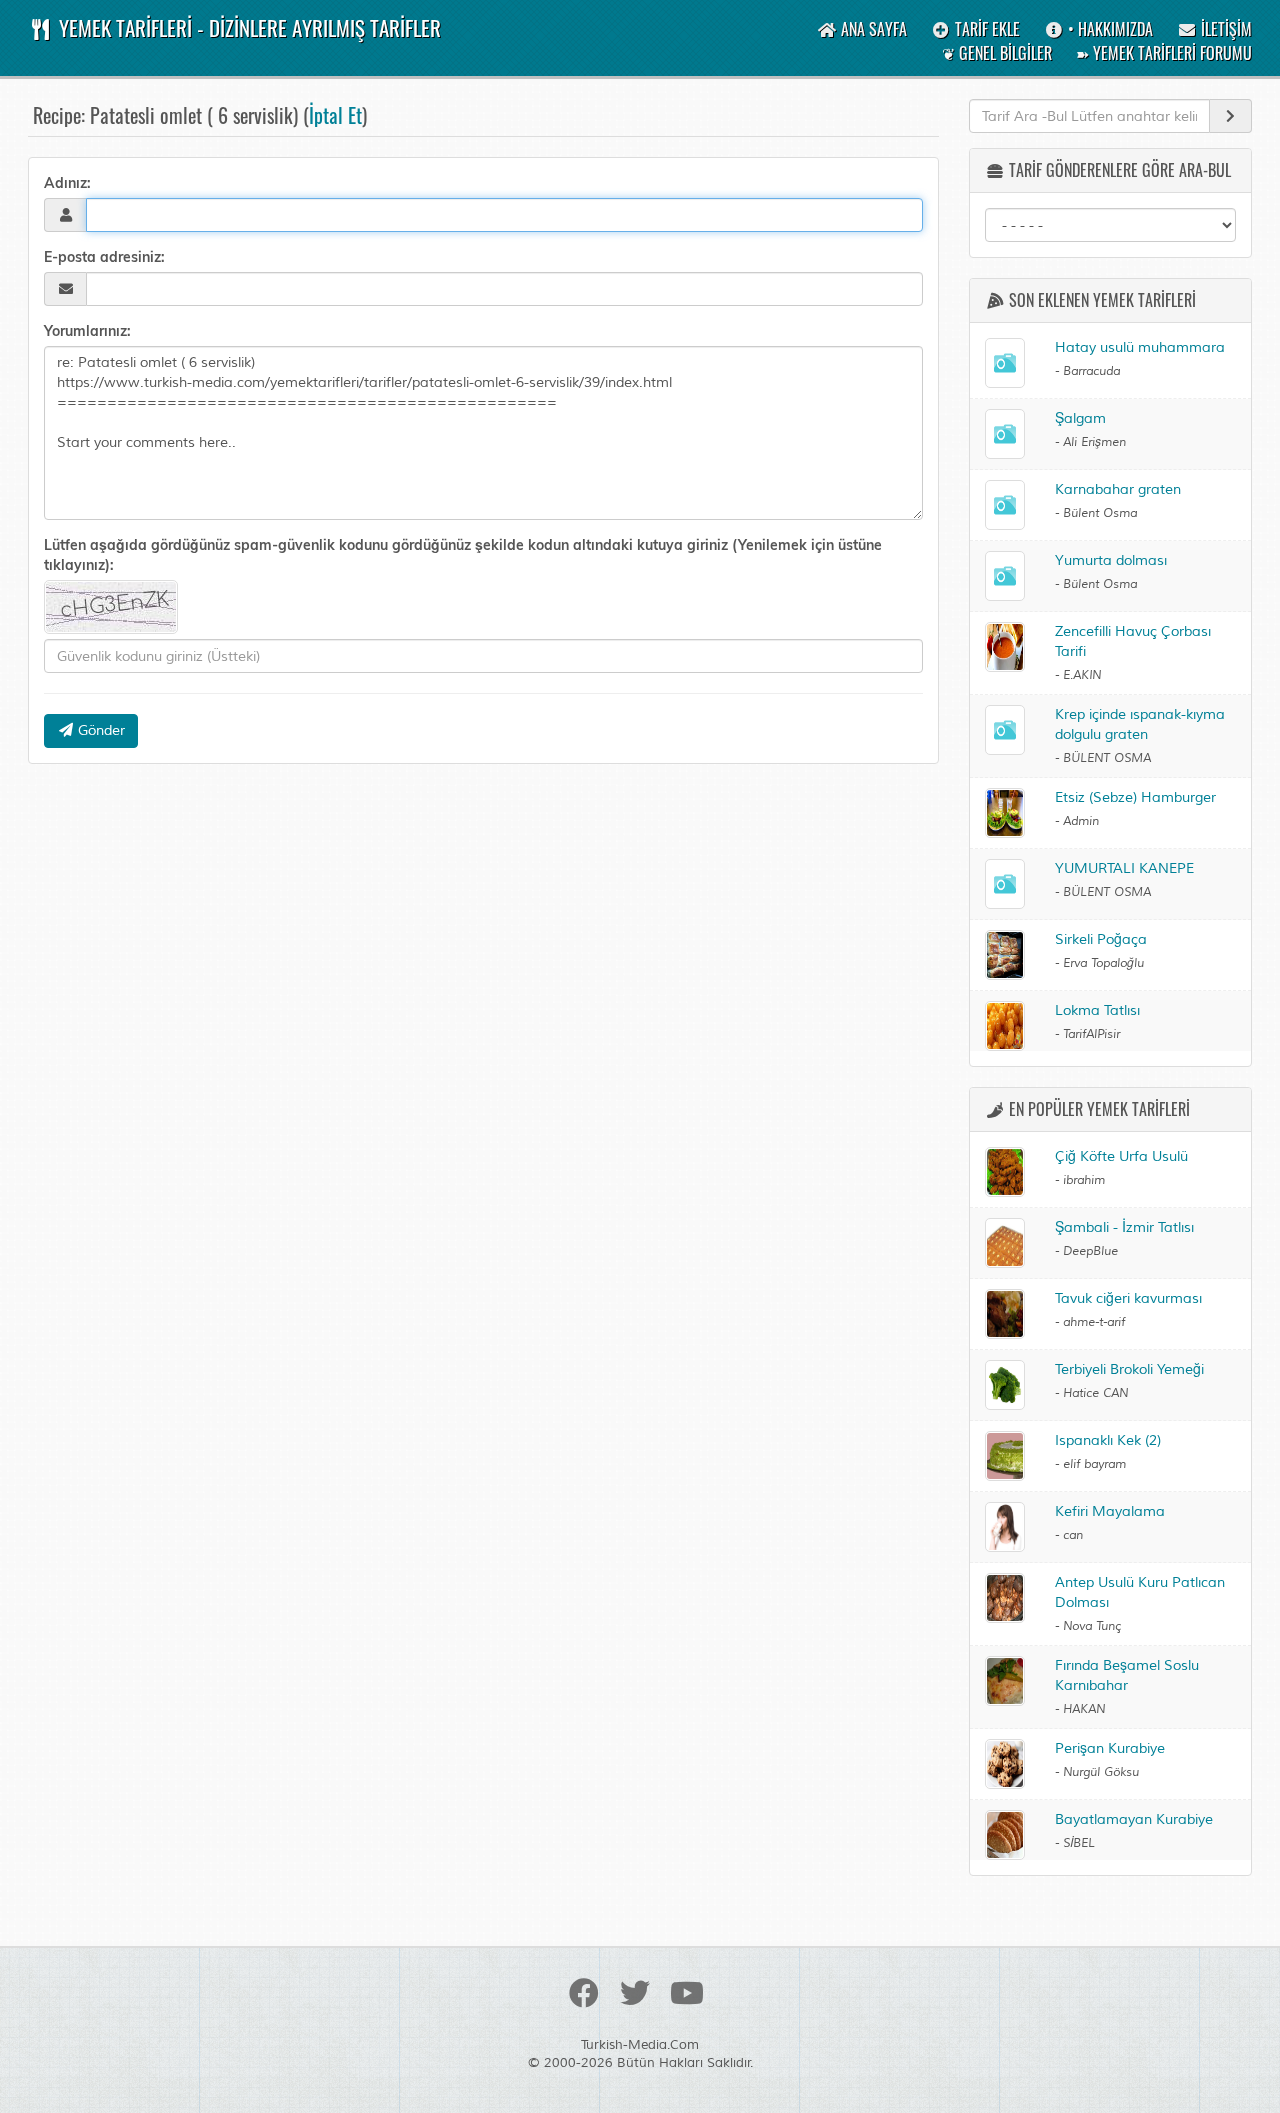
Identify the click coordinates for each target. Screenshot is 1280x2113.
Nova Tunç (1092, 1626)
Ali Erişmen (1094, 442)
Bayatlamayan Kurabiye (1134, 1819)
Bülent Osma (1100, 513)
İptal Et (335, 115)
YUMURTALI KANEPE (1124, 868)
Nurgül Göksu (1101, 1772)
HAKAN (1084, 1709)
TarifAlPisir (1091, 1034)
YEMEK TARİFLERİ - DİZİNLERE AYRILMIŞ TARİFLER (247, 27)
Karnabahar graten (1118, 489)
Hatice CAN (1095, 1393)
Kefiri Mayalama (1110, 1511)
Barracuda (1091, 371)
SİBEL (1079, 1843)
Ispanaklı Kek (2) (1108, 1440)
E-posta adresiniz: (104, 257)
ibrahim (1084, 1180)
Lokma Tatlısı (1097, 1010)
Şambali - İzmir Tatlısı (1124, 1227)
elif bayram (1094, 1464)
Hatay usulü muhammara (1140, 347)
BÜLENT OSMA (1107, 758)
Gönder (99, 730)
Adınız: (67, 183)
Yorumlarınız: (87, 331)
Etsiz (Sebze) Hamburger (1135, 797)
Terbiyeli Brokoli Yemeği (1129, 1369)
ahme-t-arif (1094, 1322)
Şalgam (1080, 418)
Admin (1081, 821)
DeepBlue (1090, 1251)
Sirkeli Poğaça (1101, 939)
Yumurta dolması (1111, 560)
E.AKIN (1082, 675)
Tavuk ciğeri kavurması (1128, 1298)
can (1073, 1535)
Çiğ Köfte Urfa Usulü (1121, 1156)
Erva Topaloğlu (1103, 963)
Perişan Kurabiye (1110, 1748)
